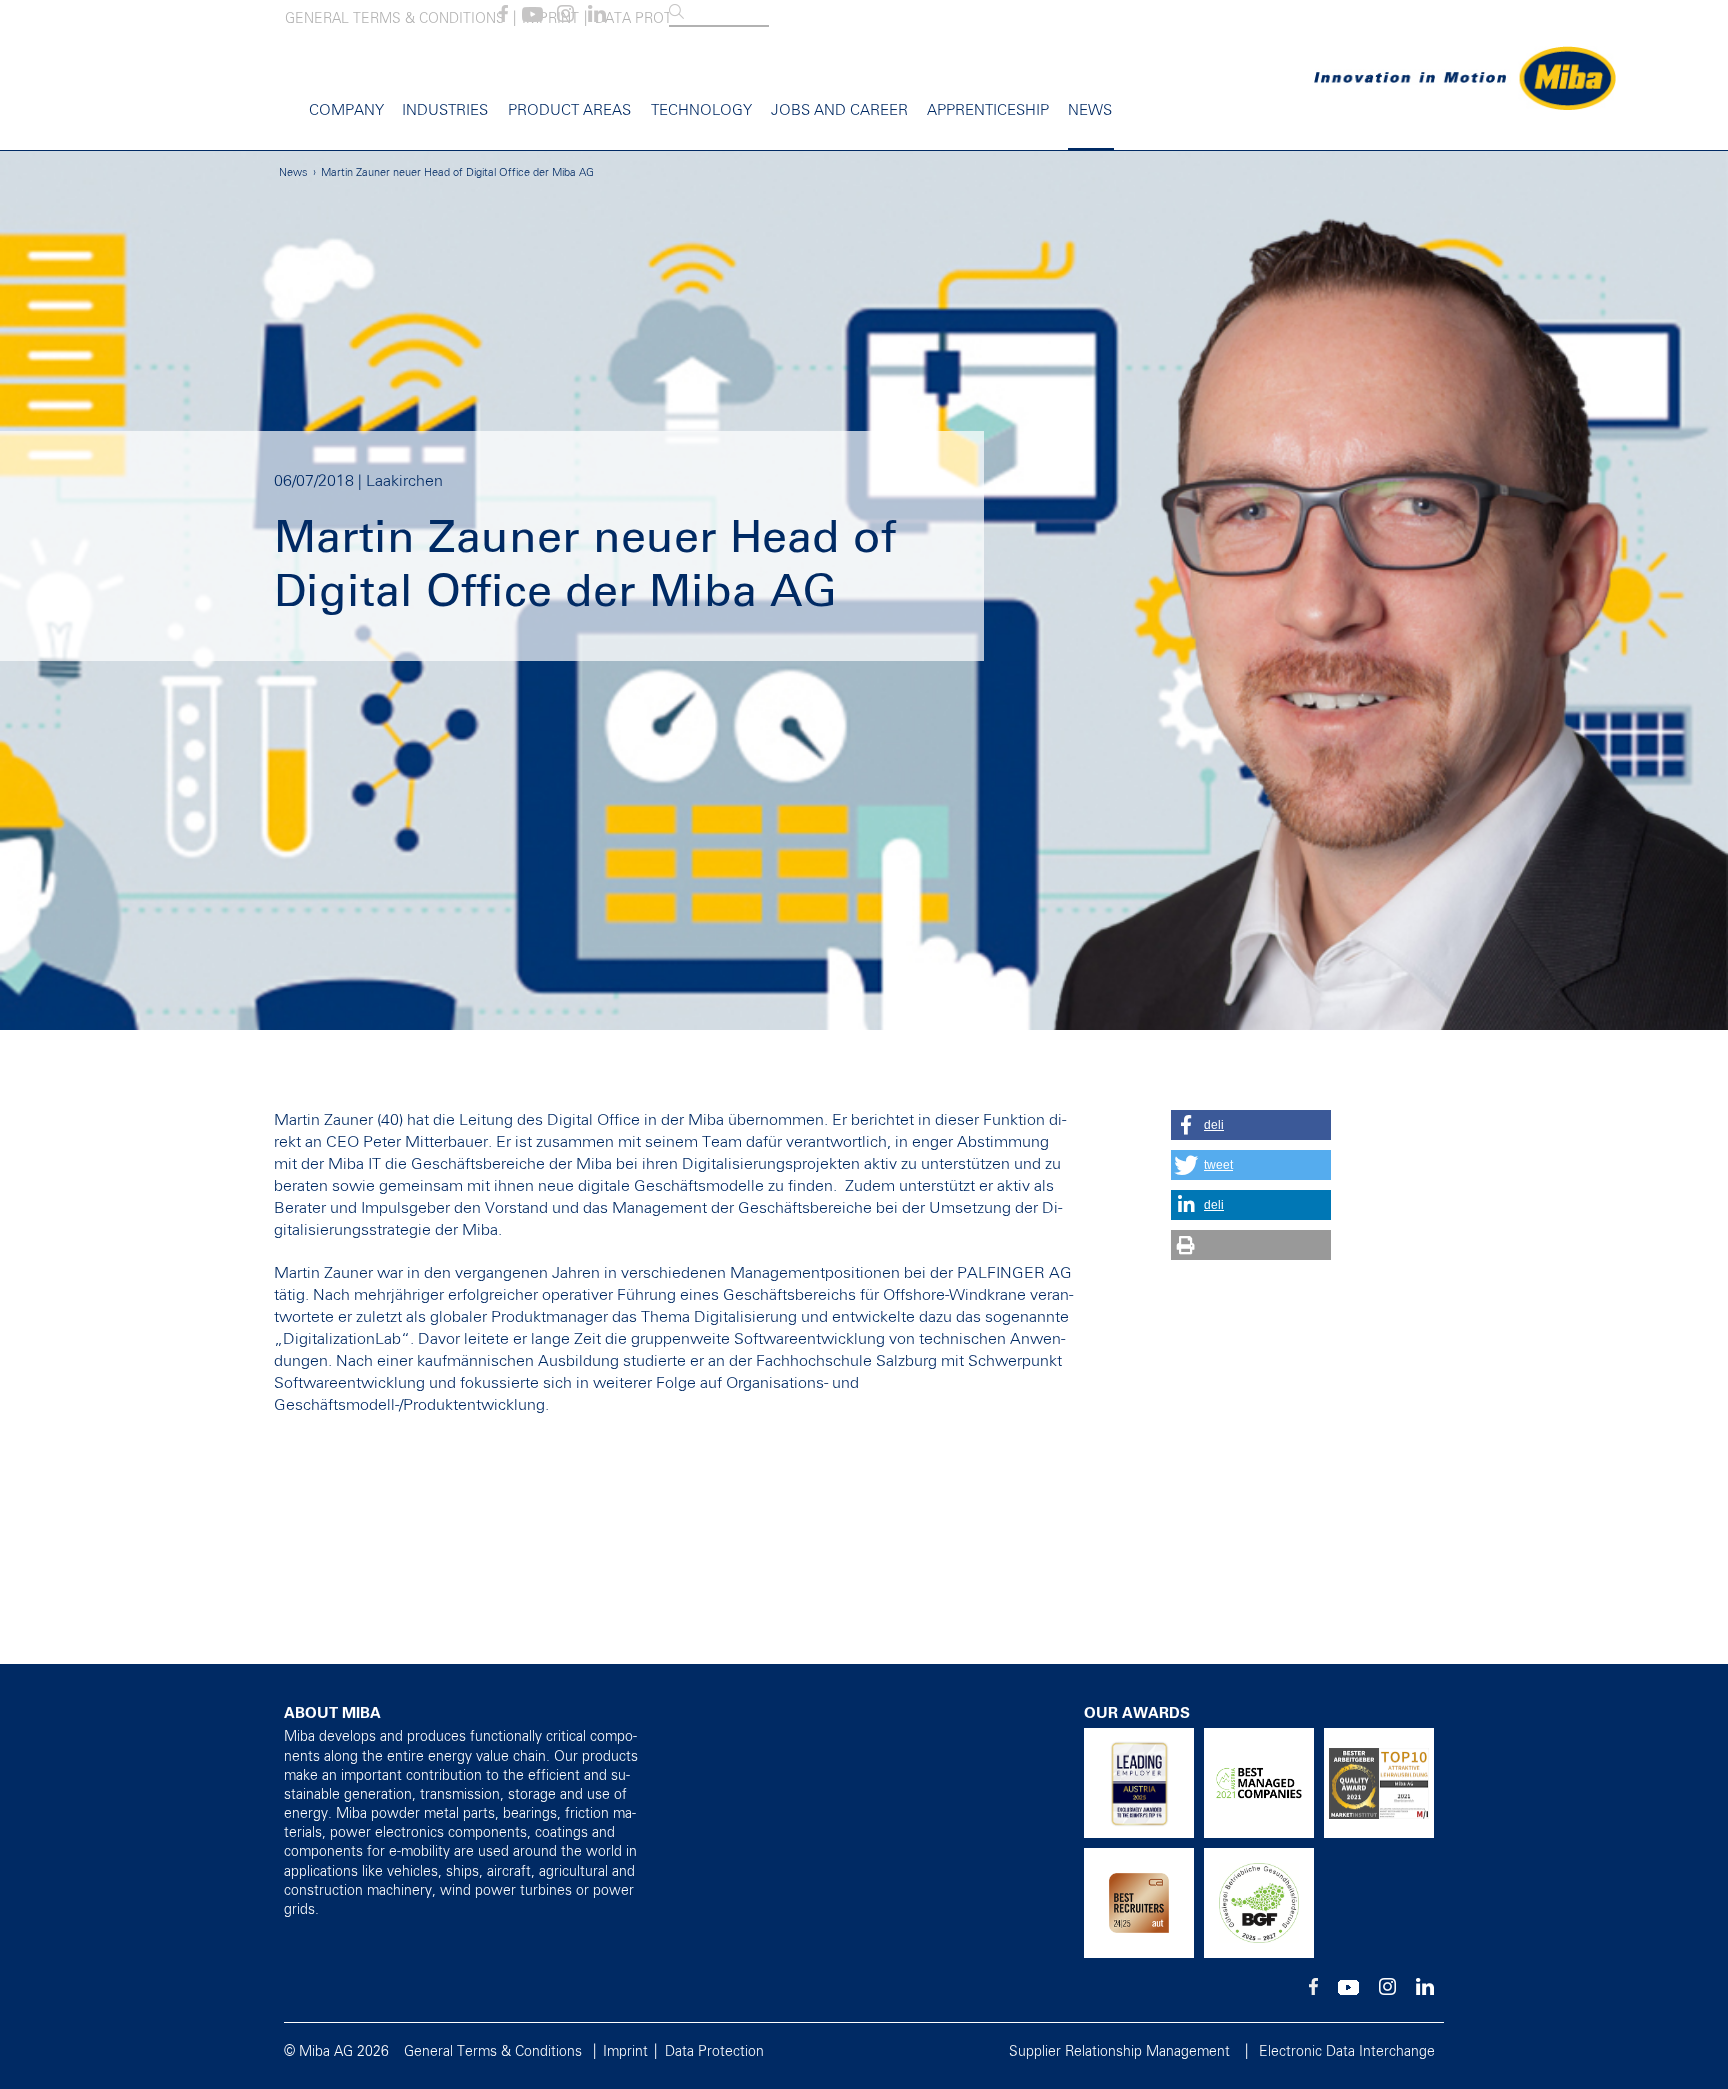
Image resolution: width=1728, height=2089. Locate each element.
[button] (1251, 1125)
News (1090, 110)
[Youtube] (532, 18)
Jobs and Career (839, 110)
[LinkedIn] (597, 18)
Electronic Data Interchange (1347, 2052)
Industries (445, 110)
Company (346, 110)
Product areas (569, 110)
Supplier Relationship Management (1119, 2052)
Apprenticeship (988, 110)
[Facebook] (503, 18)
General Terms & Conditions (395, 19)
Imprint (625, 2052)
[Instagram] (565, 18)
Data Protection (714, 2052)
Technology (701, 110)
